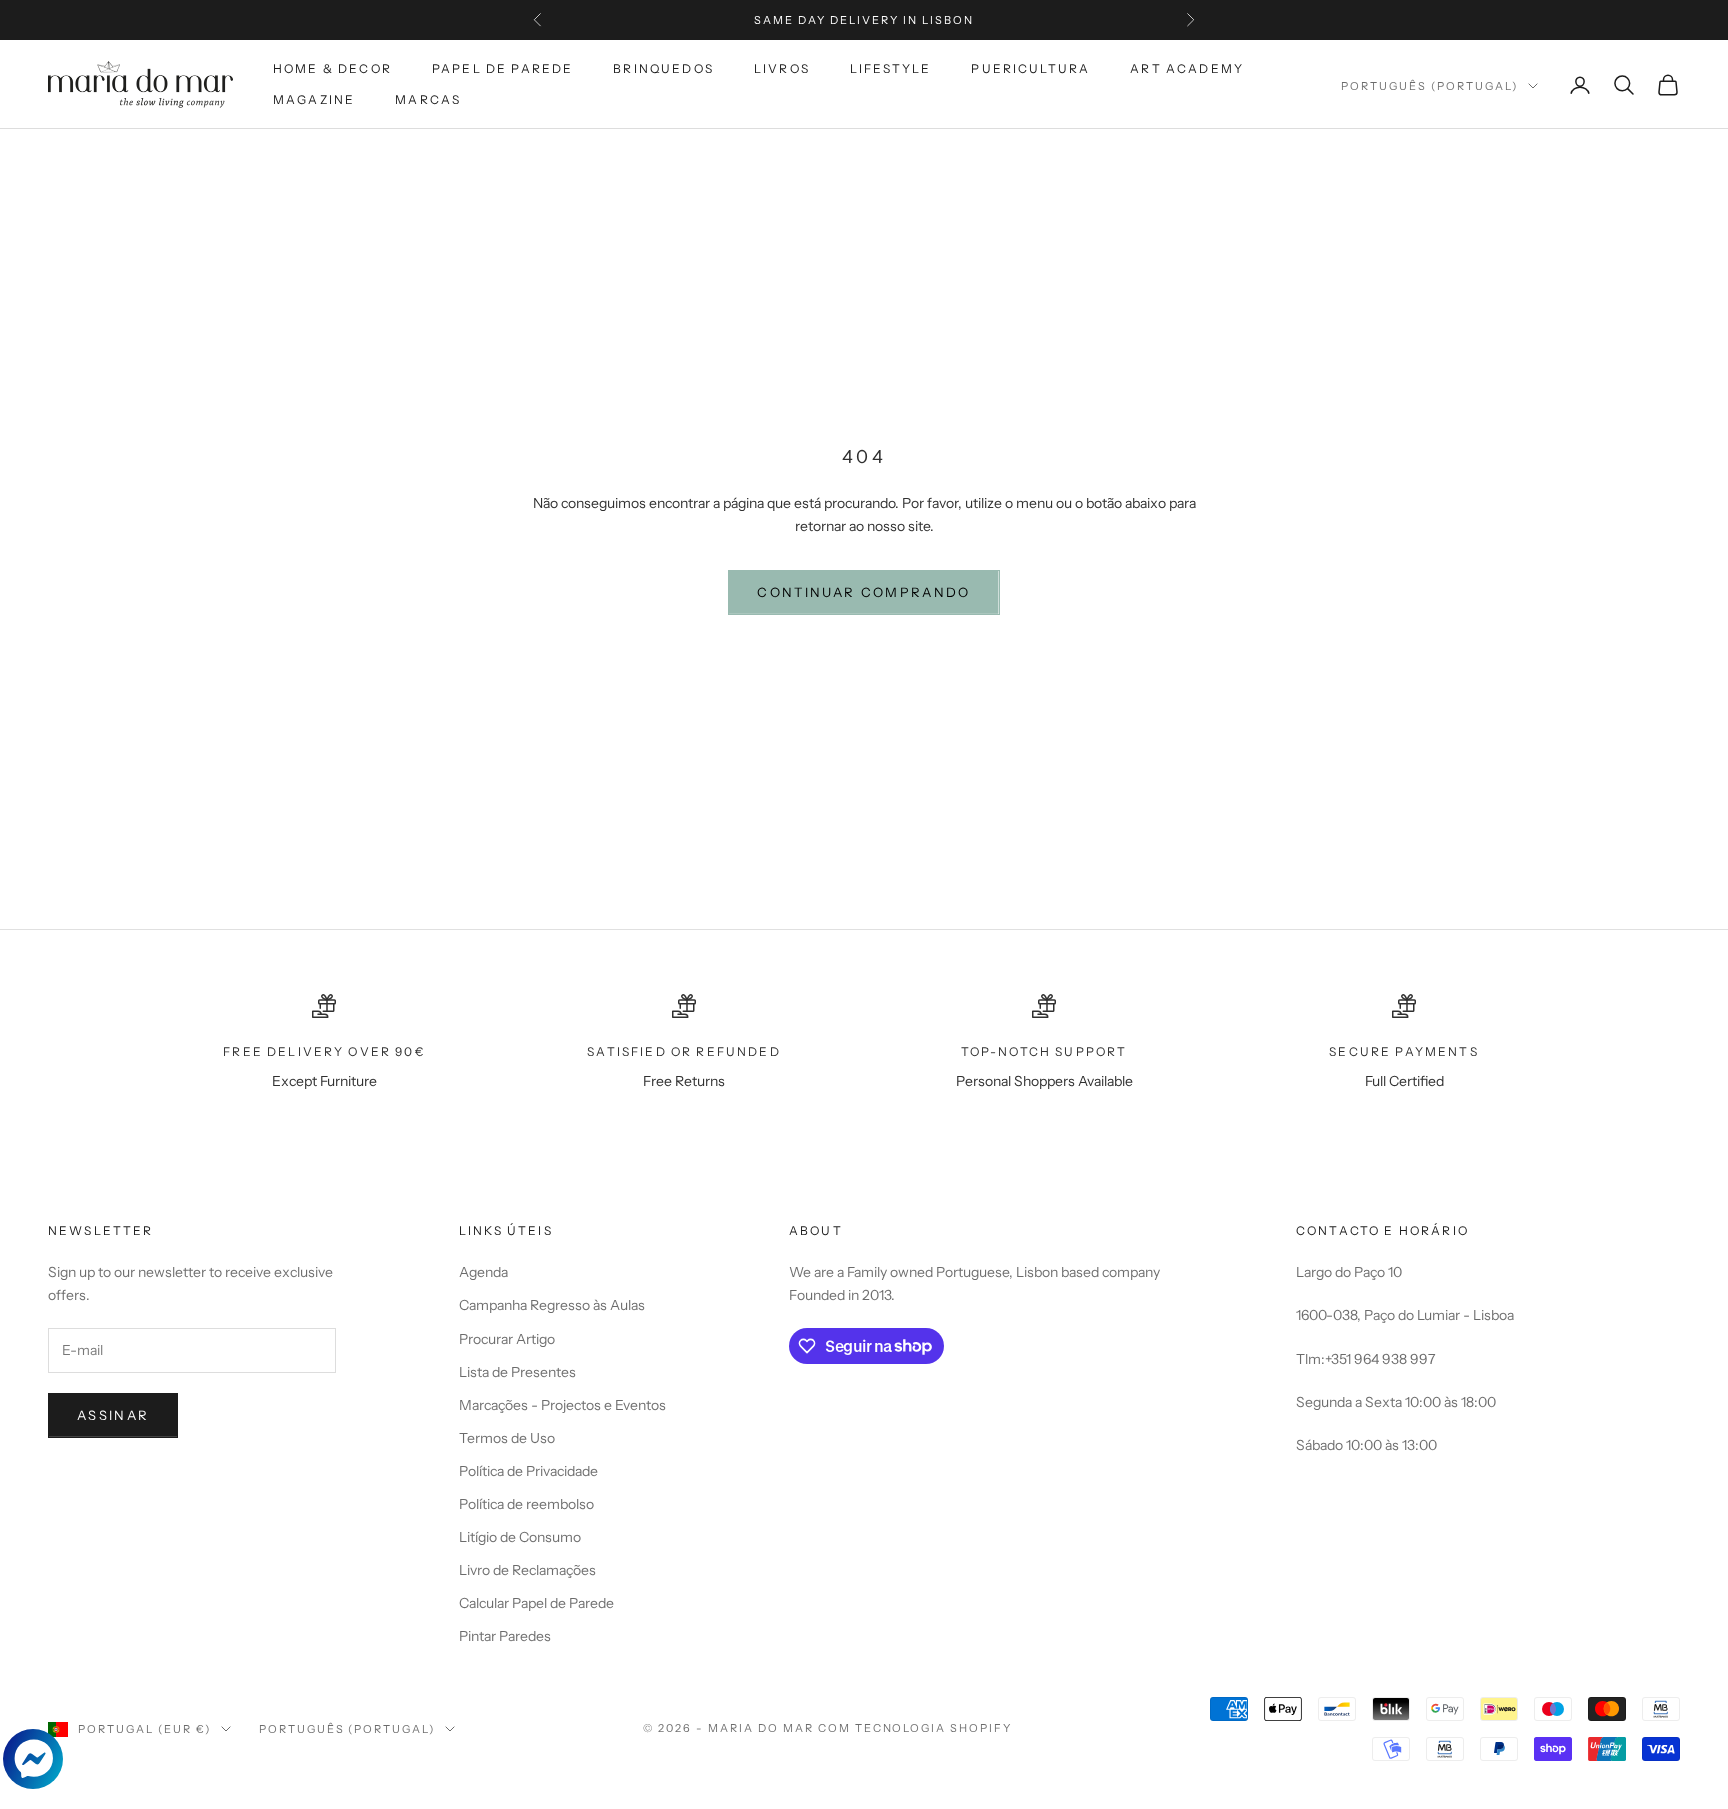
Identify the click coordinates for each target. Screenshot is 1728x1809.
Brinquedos (663, 68)
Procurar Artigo (507, 1339)
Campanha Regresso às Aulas (552, 1305)
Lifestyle (890, 68)
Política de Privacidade (528, 1471)
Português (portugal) (1429, 86)
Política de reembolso (526, 1504)
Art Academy (1187, 68)
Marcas (428, 99)
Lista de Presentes (517, 1372)
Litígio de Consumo (520, 1537)
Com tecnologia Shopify (915, 1728)
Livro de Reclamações (527, 1570)
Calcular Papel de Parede (536, 1603)
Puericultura (1030, 68)
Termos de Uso (507, 1438)
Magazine (314, 99)
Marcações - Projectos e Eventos (562, 1405)
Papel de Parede (502, 68)
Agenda (483, 1272)
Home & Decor (332, 68)
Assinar (113, 1415)
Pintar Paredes (505, 1636)
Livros (782, 68)
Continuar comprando (863, 592)
